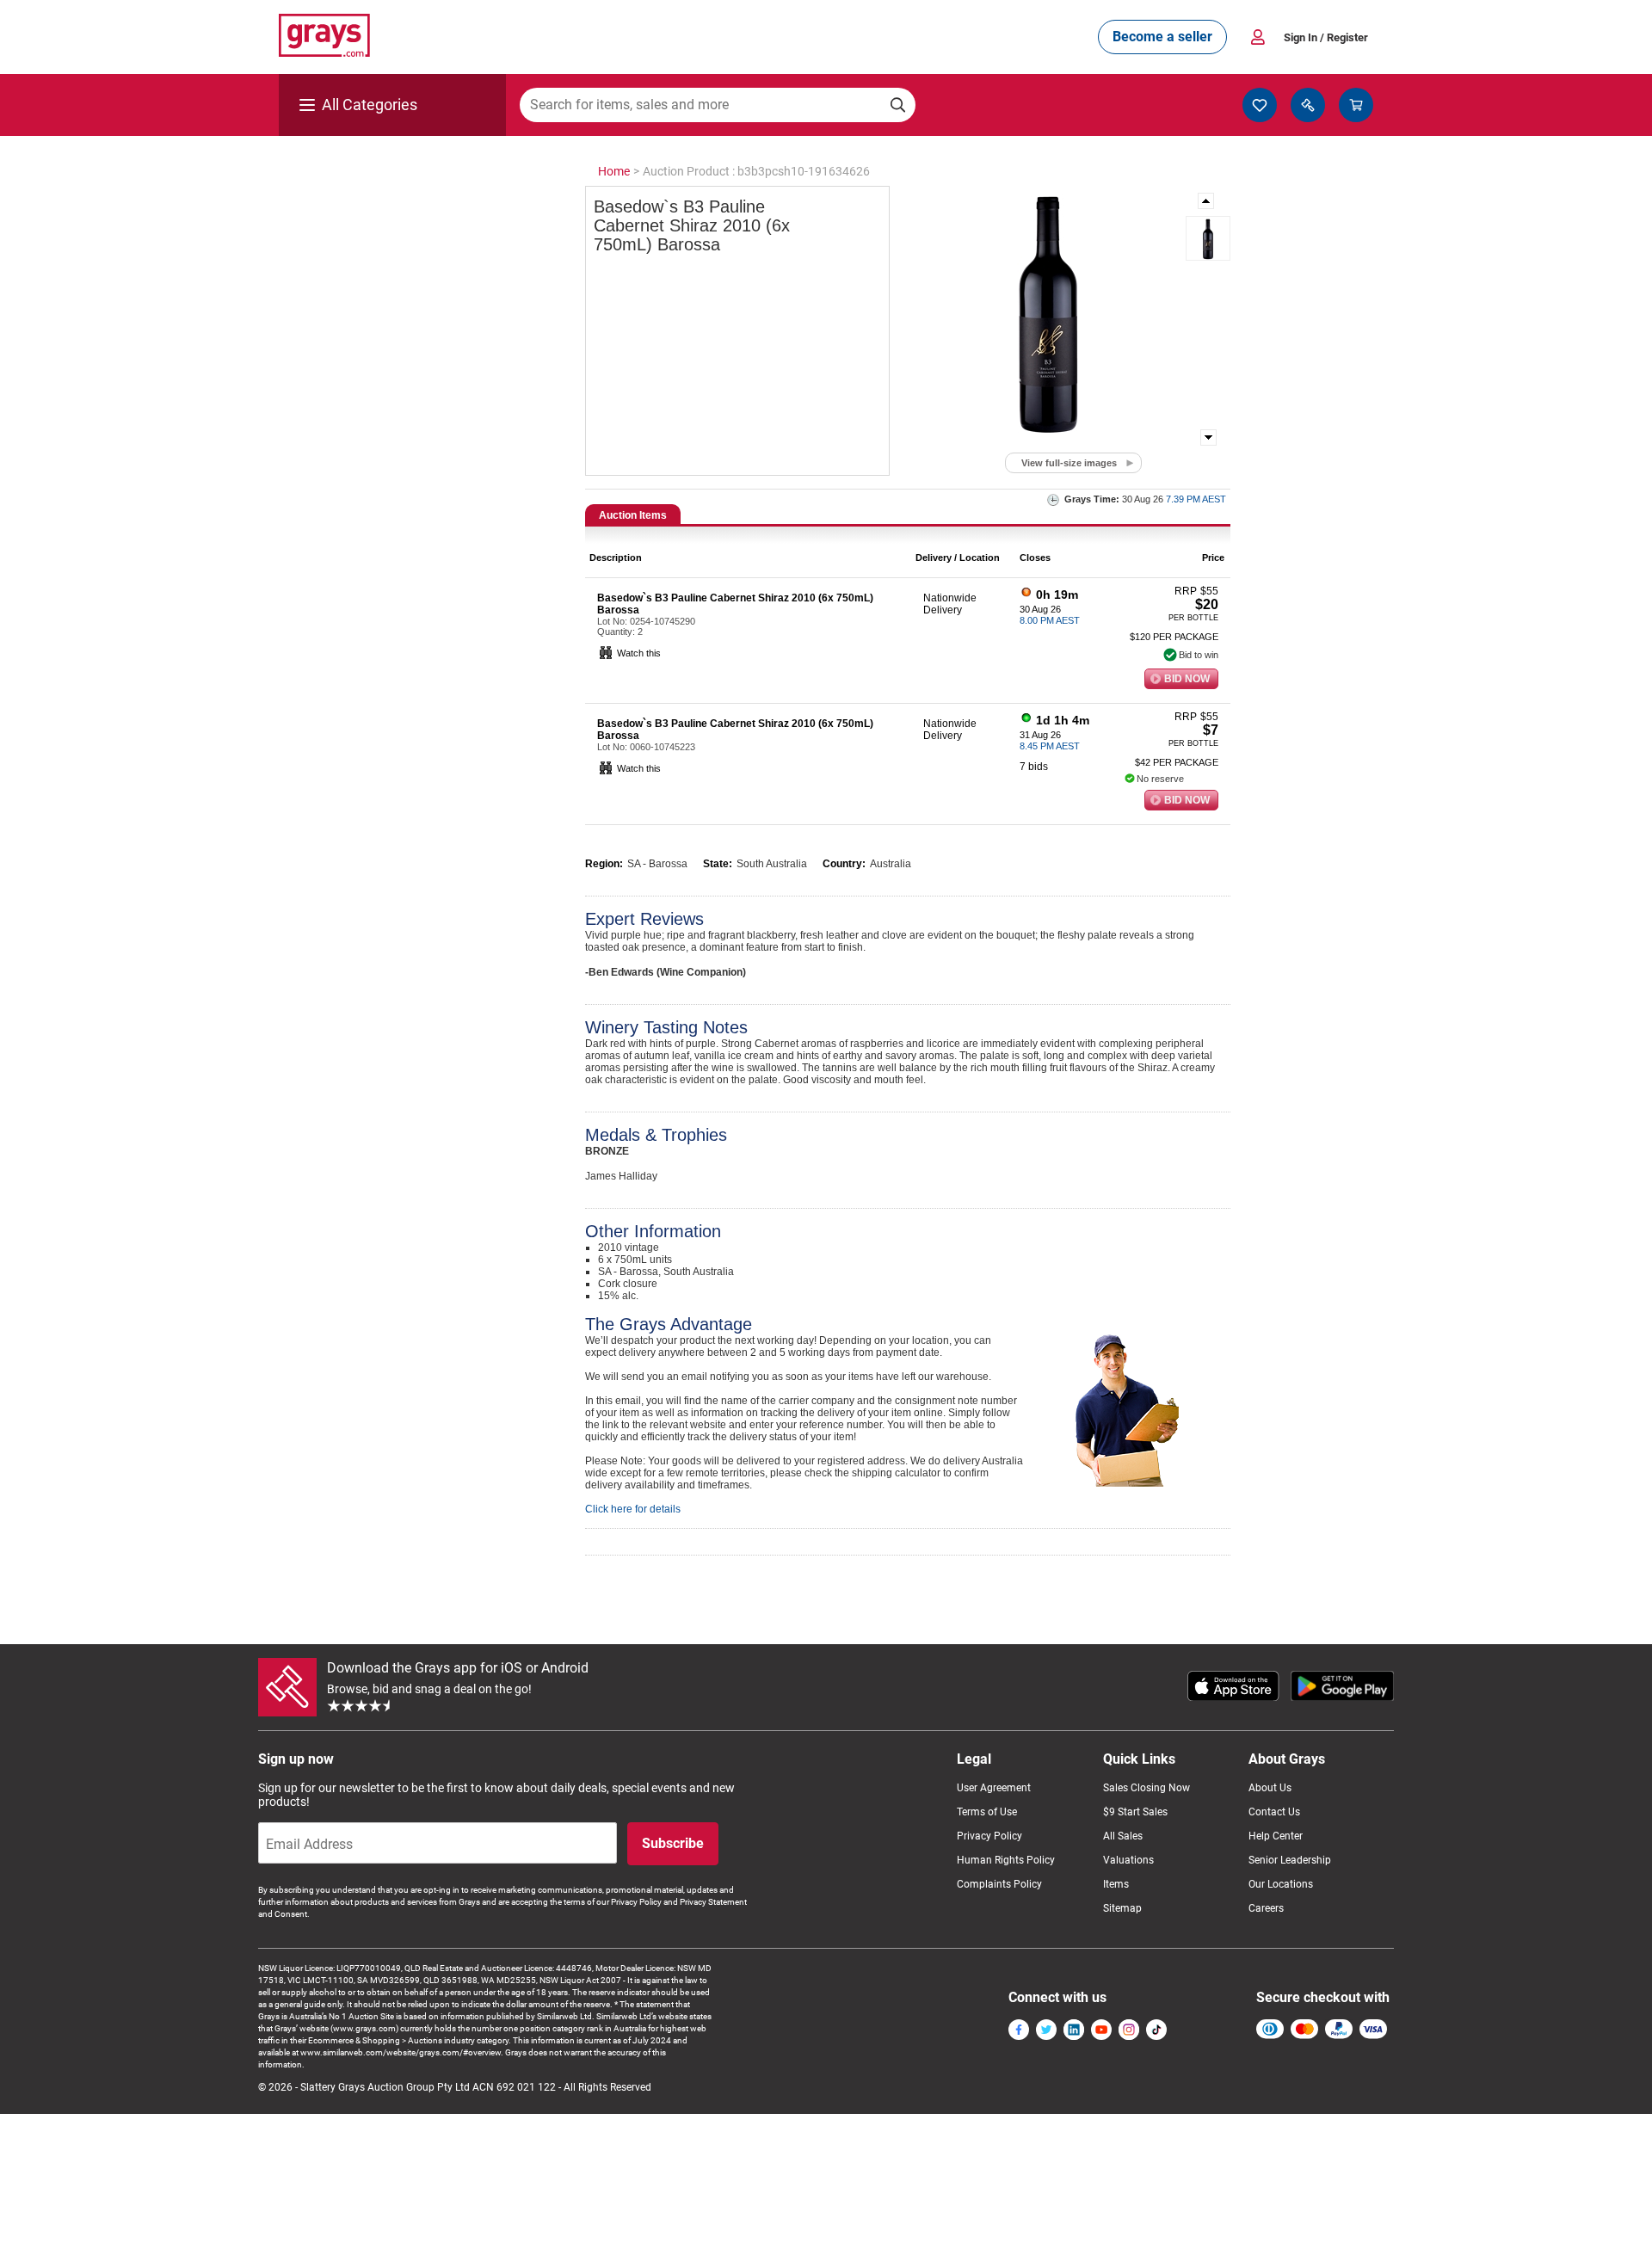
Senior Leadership (1290, 1860)
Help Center (1276, 1836)
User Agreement (994, 1788)
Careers (1266, 1908)
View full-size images (1069, 463)
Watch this (639, 653)
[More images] (1207, 201)
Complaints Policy (999, 1884)
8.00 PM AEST (1050, 620)
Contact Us (1274, 1812)
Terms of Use (987, 1812)
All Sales (1123, 1836)
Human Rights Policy (1006, 1860)
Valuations (1128, 1860)
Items (1116, 1884)
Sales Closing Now (1147, 1788)
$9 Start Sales (1135, 1812)
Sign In (1326, 37)
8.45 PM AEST (1050, 746)
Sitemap (1122, 1908)
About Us (1270, 1788)
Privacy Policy (989, 1836)
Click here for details (633, 1509)
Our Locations (1281, 1884)
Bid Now (1187, 679)
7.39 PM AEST (1196, 499)
